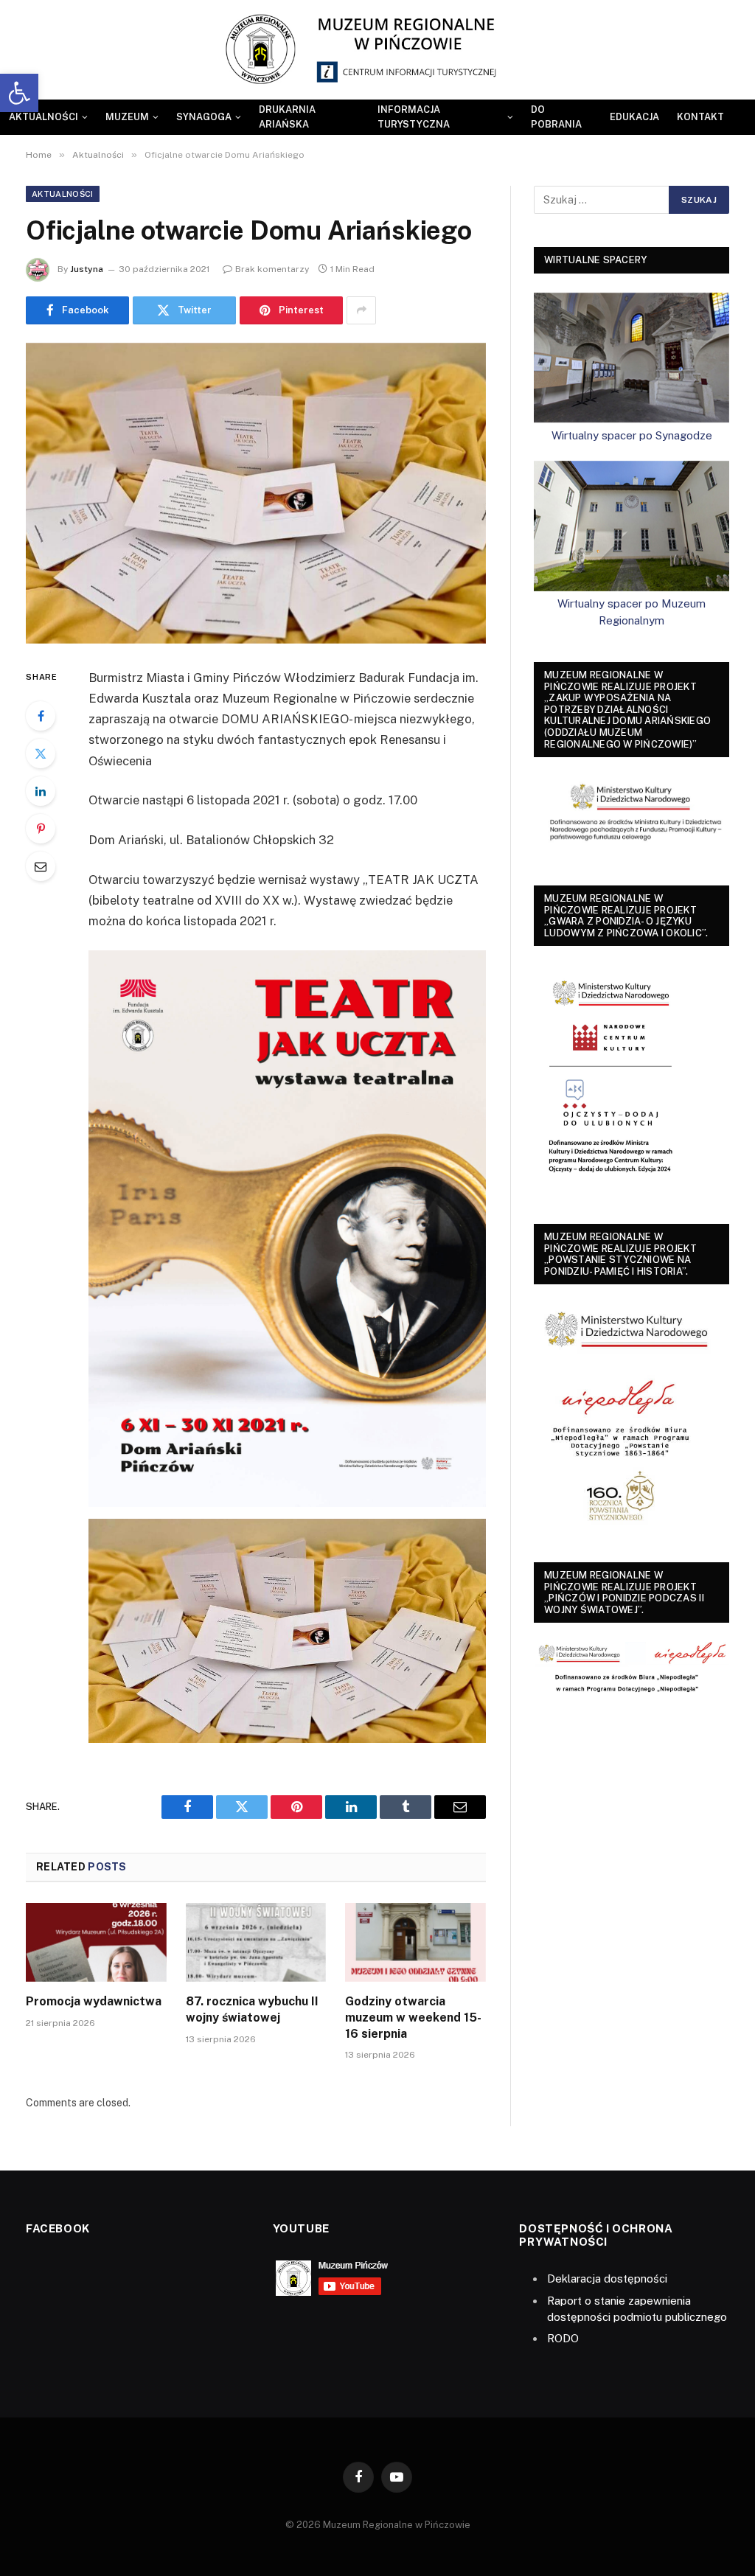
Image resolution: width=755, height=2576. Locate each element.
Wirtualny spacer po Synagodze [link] (632, 435)
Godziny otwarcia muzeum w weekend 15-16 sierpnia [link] (413, 2018)
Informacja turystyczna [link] (414, 117)
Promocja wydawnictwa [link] (94, 2001)
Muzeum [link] (127, 117)
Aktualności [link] (44, 117)
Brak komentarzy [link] (272, 269)
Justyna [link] (87, 269)
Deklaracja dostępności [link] (607, 2279)
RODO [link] (563, 2338)
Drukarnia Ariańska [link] (287, 117)
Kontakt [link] (700, 117)
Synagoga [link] (204, 117)
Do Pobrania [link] (556, 117)
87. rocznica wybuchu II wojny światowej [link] (252, 2009)
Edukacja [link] (634, 117)
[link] (19, 93)
